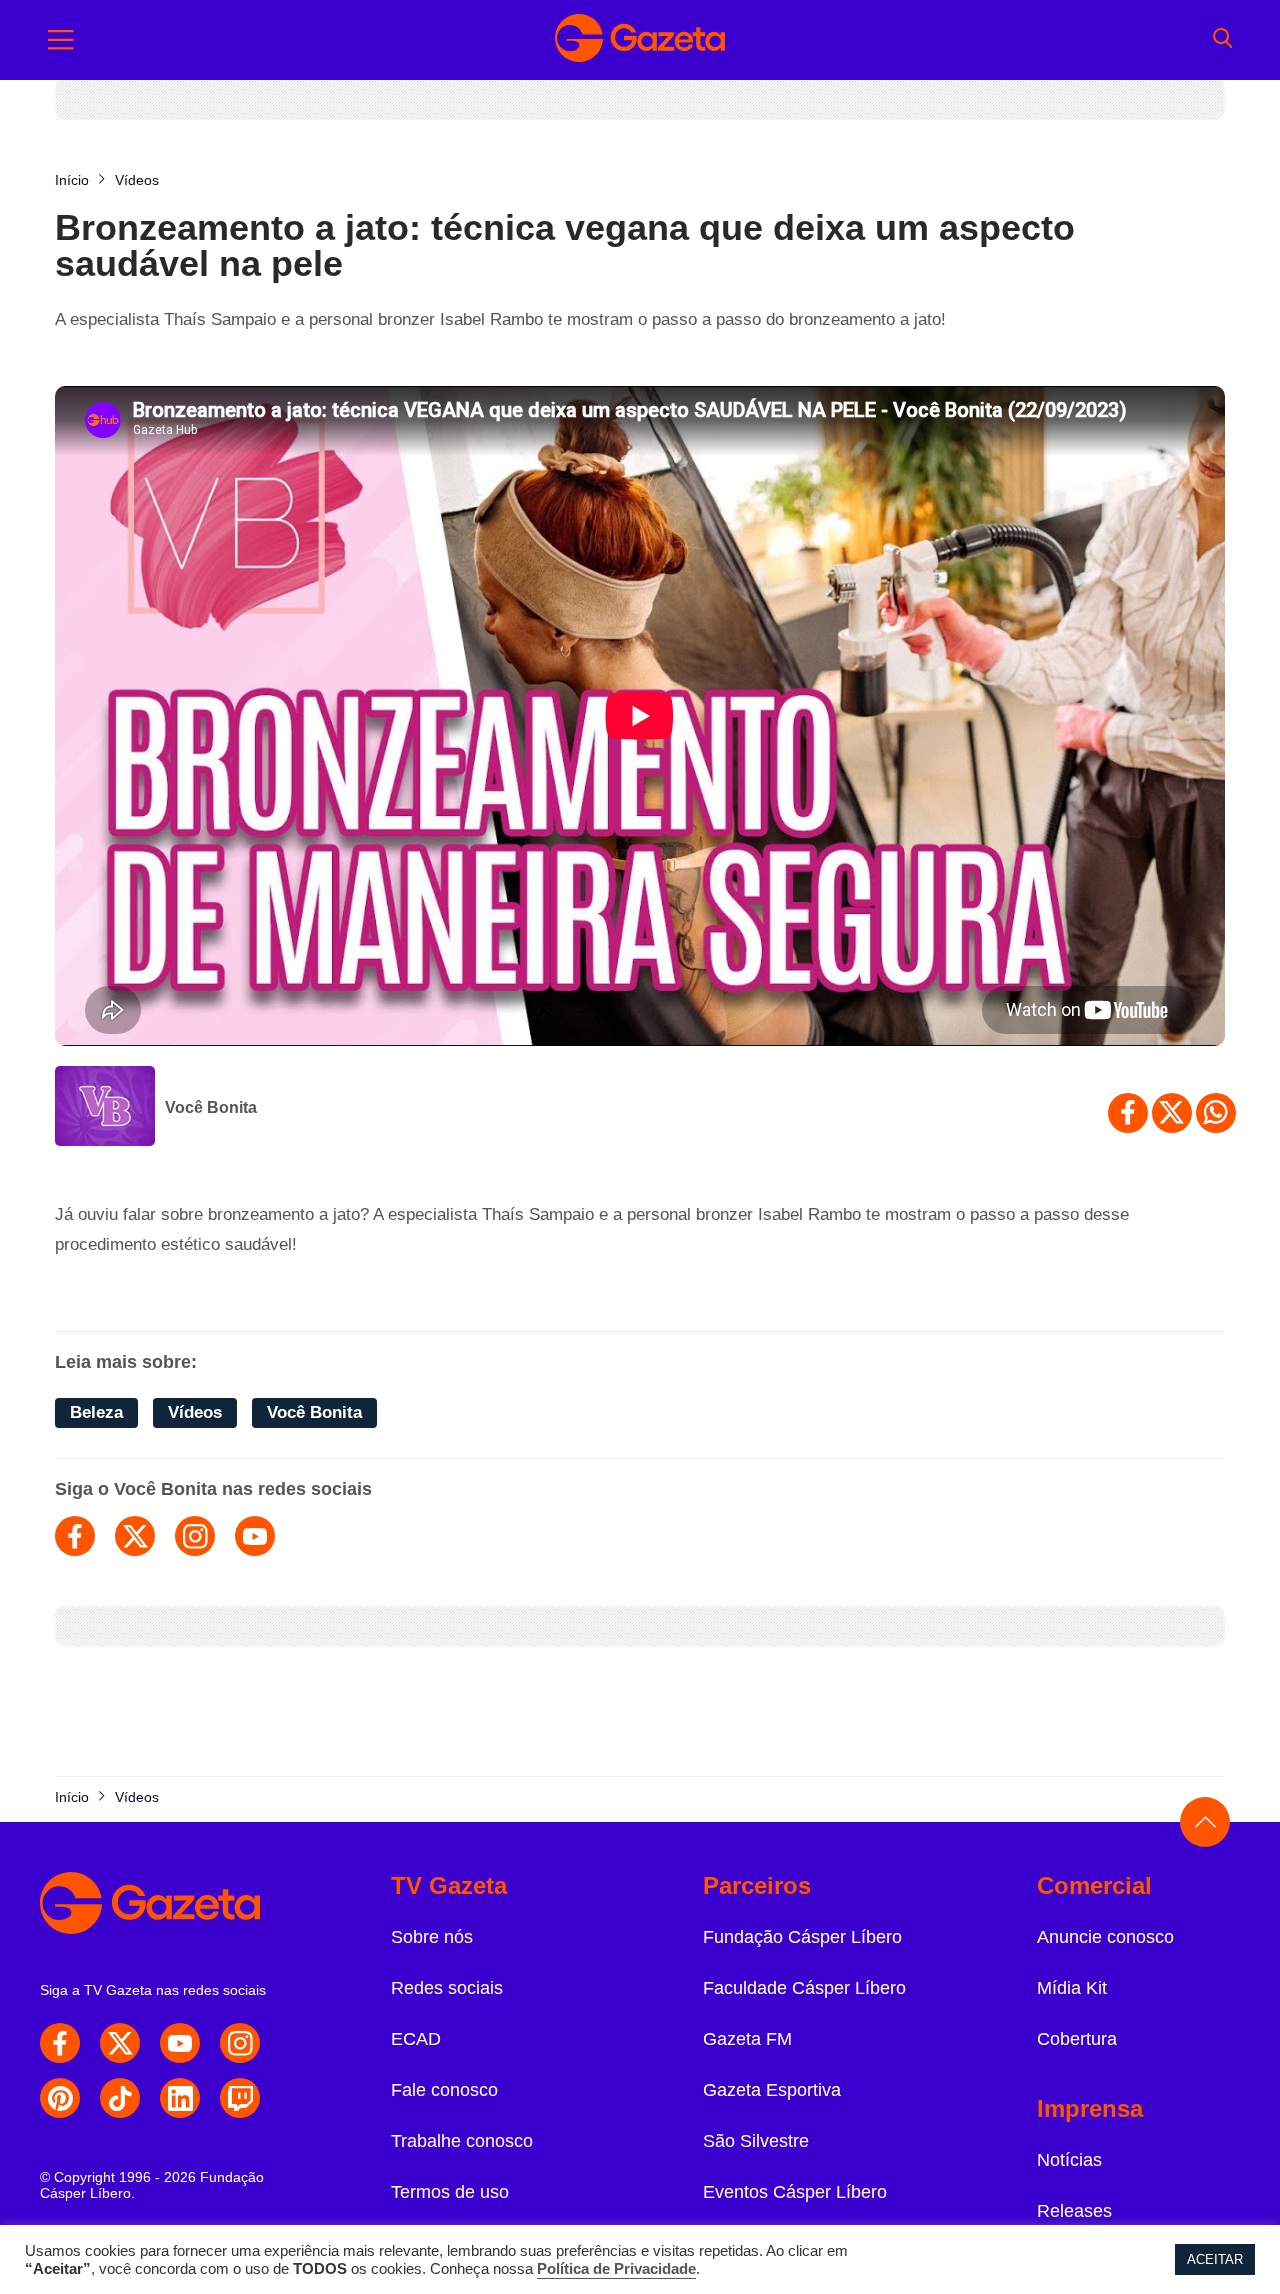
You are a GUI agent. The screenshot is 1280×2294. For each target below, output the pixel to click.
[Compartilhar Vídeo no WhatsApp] (1216, 1113)
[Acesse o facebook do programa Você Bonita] (75, 1536)
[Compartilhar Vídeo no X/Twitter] (1172, 1113)
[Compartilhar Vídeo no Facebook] (1128, 1113)
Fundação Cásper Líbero (802, 1937)
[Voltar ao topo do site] (1205, 1822)
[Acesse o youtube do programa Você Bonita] (255, 1536)
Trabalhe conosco (462, 2141)
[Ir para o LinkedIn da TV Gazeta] (180, 2098)
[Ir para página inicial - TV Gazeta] (640, 40)
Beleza (96, 1412)
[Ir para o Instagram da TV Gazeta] (240, 2043)
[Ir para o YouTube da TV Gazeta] (180, 2043)
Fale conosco (444, 2090)
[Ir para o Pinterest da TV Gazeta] (60, 2098)
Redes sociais (447, 1988)
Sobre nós (432, 1937)
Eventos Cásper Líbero (795, 2192)
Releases (1074, 2211)
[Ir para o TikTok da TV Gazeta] (120, 2098)
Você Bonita (211, 1107)
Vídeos (195, 1412)
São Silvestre (756, 2141)
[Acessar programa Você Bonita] (105, 1108)
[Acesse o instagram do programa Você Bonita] (195, 1536)
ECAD (416, 2039)
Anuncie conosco (1105, 1937)
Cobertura (1077, 2039)
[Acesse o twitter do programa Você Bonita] (135, 1536)
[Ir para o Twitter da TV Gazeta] (120, 2043)
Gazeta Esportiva (772, 2090)
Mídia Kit (1072, 1988)
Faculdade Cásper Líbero (804, 1988)
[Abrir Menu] (61, 40)
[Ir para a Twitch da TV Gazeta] (240, 2098)
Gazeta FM (747, 2039)
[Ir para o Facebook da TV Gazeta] (60, 2043)
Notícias (1069, 2160)
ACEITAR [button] (1215, 2259)
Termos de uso (450, 2192)
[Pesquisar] (1222, 40)
